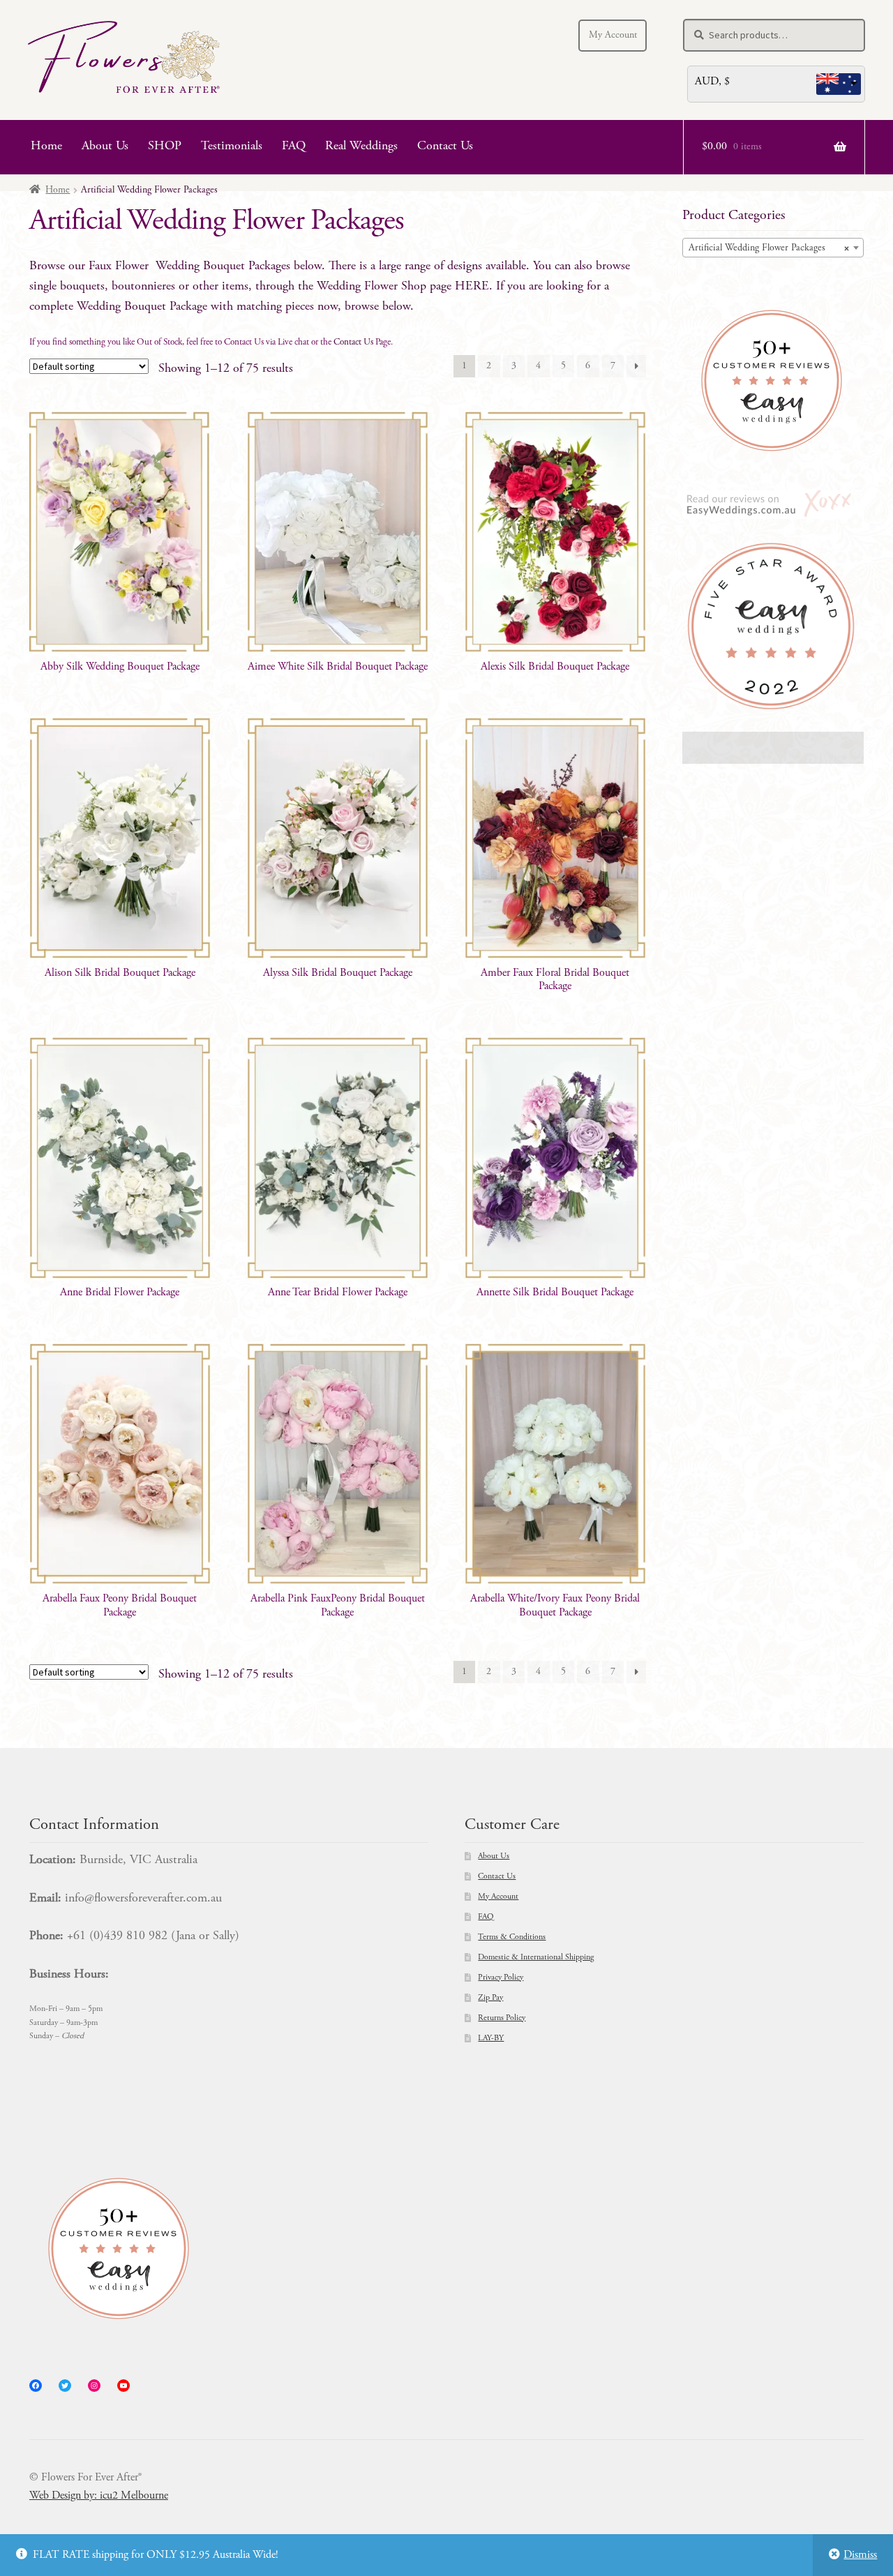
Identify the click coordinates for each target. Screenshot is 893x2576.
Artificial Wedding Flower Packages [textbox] (769, 248)
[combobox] (773, 248)
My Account (613, 36)
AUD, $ (712, 82)
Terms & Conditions (512, 1937)
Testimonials (232, 146)
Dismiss (860, 2555)
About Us (105, 146)
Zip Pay (490, 1998)
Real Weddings (361, 146)
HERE (472, 287)
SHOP (165, 146)
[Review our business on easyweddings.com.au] (773, 505)
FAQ (294, 146)
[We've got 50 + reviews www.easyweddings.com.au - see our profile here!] (773, 381)
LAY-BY (491, 2038)
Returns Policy (502, 2018)
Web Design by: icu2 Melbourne (99, 2496)
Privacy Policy (501, 1978)
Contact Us (445, 146)
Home (46, 146)
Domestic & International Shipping (536, 1957)
